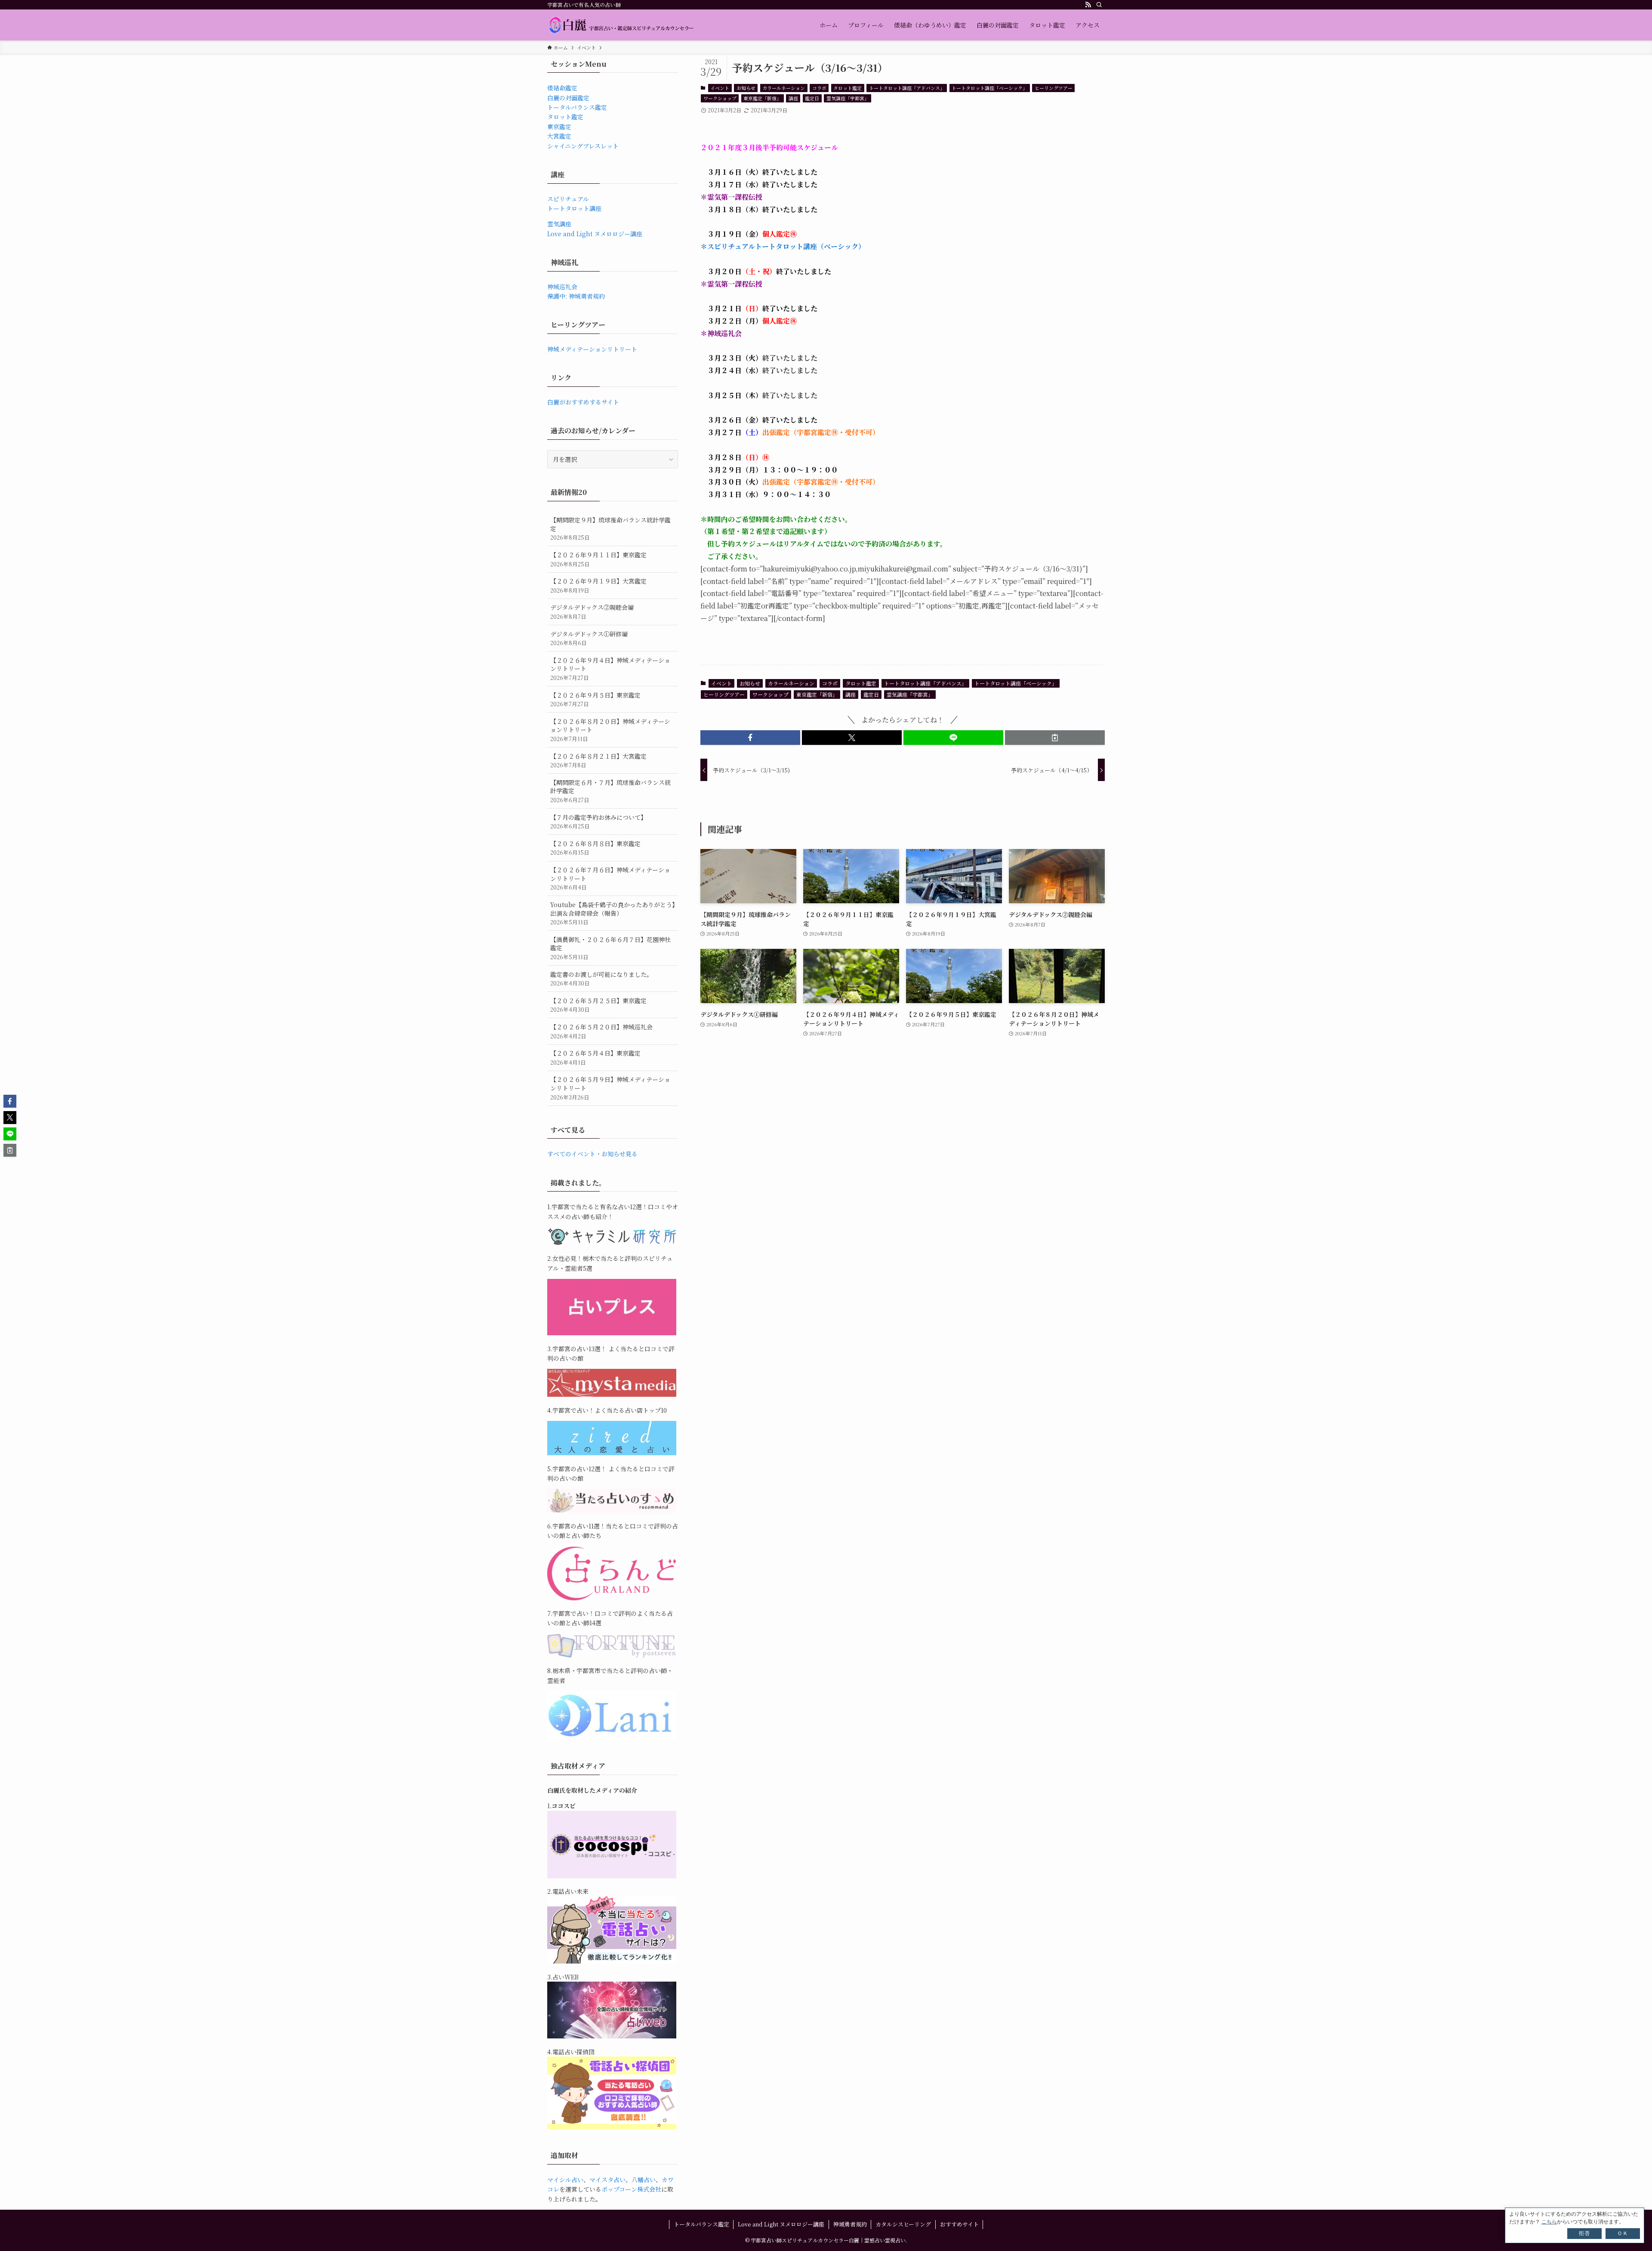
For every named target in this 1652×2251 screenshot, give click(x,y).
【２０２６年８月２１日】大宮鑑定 (598, 761)
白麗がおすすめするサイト (583, 402)
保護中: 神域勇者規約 (576, 296)
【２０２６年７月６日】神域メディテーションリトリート (610, 878)
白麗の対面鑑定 (568, 98)
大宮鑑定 (559, 136)
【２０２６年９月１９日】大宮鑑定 (598, 585)
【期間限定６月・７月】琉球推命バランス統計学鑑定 (610, 791)
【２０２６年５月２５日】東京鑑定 (598, 1005)
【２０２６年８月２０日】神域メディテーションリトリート (610, 730)
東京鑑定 (559, 127)
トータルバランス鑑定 (577, 107)
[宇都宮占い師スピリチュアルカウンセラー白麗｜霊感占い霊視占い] (621, 25)
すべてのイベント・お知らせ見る (592, 1154)
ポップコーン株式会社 (631, 2189)
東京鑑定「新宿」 (762, 98)
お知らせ (746, 88)
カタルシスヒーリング (903, 2224)
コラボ (819, 88)
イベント (720, 88)
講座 (793, 98)
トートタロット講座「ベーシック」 (989, 88)
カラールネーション (784, 88)
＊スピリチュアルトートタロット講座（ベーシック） (783, 246)
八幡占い (644, 2180)
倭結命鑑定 (562, 88)
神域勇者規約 (850, 2224)
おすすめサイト (959, 2224)
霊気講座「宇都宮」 (848, 98)
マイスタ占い (607, 2180)
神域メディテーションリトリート (592, 349)
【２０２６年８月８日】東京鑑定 (595, 848)
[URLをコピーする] (1055, 738)
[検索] (1099, 5)
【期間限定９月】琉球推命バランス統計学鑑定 (610, 528)
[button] (750, 738)
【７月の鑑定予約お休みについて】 (598, 822)
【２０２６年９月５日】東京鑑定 (595, 699)
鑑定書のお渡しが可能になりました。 (601, 979)
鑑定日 (812, 98)
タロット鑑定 (848, 88)
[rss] (1088, 5)
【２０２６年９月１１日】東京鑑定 (598, 559)
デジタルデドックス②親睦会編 (592, 612)
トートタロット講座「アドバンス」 (907, 88)
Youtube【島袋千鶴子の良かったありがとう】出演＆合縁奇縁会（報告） (613, 913)
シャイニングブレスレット (583, 146)
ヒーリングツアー (1054, 88)
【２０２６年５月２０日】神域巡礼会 (601, 1031)
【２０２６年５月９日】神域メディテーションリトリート (610, 1088)
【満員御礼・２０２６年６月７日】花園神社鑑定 (610, 948)
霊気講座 (559, 224)
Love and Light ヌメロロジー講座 (595, 234)
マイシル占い (565, 2180)
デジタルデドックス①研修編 (589, 638)
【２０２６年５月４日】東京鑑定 (595, 1058)
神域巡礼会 (562, 287)
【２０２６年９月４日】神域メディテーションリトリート (610, 669)
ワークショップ (720, 98)
